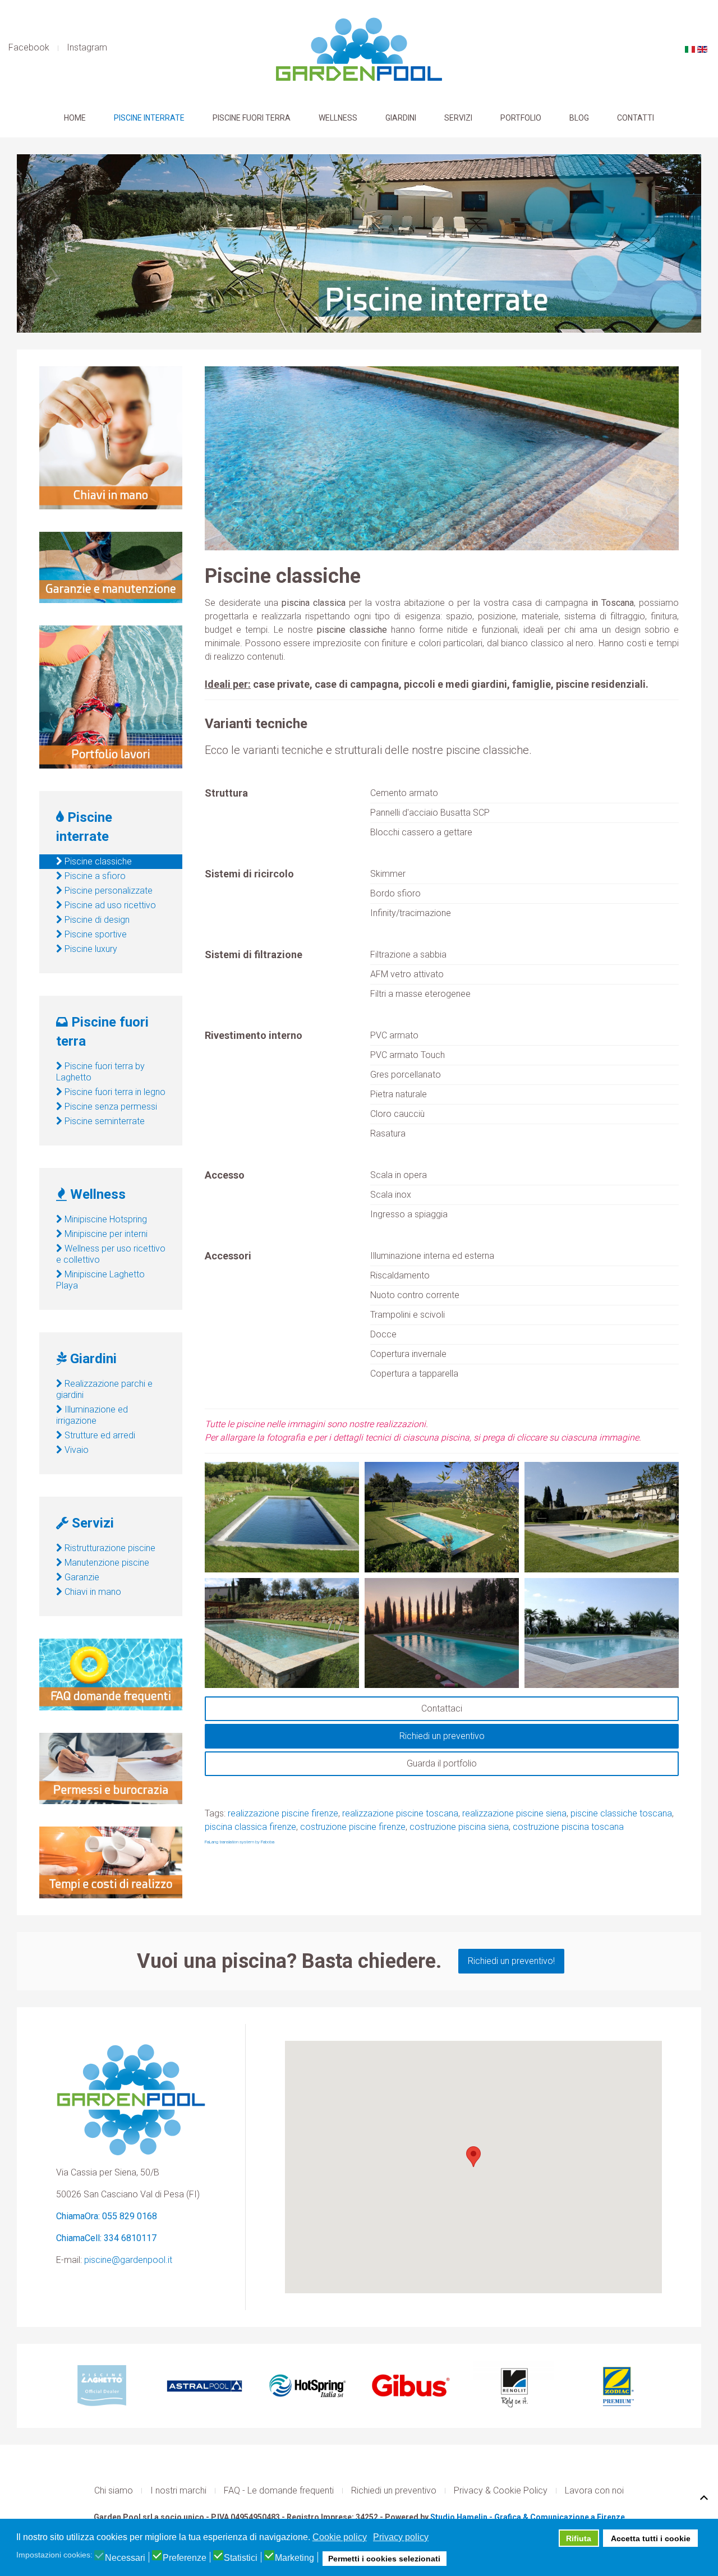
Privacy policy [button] (401, 2537)
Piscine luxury (90, 949)
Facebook (29, 47)
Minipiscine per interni (105, 1234)
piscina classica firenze (250, 1827)
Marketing (294, 2558)
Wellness (338, 118)
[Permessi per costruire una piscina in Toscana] (111, 1768)
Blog (579, 118)
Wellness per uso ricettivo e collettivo (111, 1254)
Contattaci (442, 1708)
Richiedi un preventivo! (511, 1961)
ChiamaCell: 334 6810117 (106, 2238)
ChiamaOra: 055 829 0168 (107, 2216)
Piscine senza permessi (110, 1107)
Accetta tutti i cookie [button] (651, 2538)
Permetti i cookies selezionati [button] (384, 2559)
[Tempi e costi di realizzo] (111, 1862)
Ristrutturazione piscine (109, 1548)
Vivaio (75, 1450)
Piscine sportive (95, 934)
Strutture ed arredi (99, 1435)
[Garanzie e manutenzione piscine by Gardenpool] (111, 567)
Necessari (125, 2558)
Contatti (636, 118)
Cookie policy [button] (340, 2537)
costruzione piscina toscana (568, 1827)
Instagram (87, 47)
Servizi (458, 118)
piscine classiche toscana (621, 1813)
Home (75, 118)
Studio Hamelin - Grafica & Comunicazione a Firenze (528, 2517)
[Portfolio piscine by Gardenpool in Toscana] (111, 696)
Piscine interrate (149, 118)
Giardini (401, 118)
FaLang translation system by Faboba (240, 1842)
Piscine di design (96, 920)
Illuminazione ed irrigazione (92, 1415)
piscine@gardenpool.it (128, 2260)
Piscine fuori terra (252, 118)
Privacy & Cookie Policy (501, 2490)
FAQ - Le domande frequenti (279, 2490)
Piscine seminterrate (103, 1121)
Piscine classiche (97, 861)
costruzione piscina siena (459, 1827)
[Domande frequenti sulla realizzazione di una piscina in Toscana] (111, 1674)
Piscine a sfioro (94, 876)
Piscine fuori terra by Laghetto (100, 1072)
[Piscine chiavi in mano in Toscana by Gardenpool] (111, 437)
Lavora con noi (594, 2490)
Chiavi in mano (92, 1592)
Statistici (241, 2558)
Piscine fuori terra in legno (114, 1092)
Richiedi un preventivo (442, 1736)
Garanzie (81, 1577)
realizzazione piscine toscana (400, 1813)
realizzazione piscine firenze (283, 1813)
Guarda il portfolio (442, 1763)
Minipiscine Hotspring (105, 1219)
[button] (473, 2157)
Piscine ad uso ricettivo (109, 905)
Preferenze (185, 2558)
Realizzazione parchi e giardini (104, 1389)
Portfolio (521, 118)
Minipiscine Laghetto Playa (100, 1280)
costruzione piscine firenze (353, 1827)
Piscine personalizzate (107, 891)
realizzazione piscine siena (514, 1813)
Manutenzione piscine (106, 1563)
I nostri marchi (178, 2490)
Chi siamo (114, 2490)
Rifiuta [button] (579, 2538)
